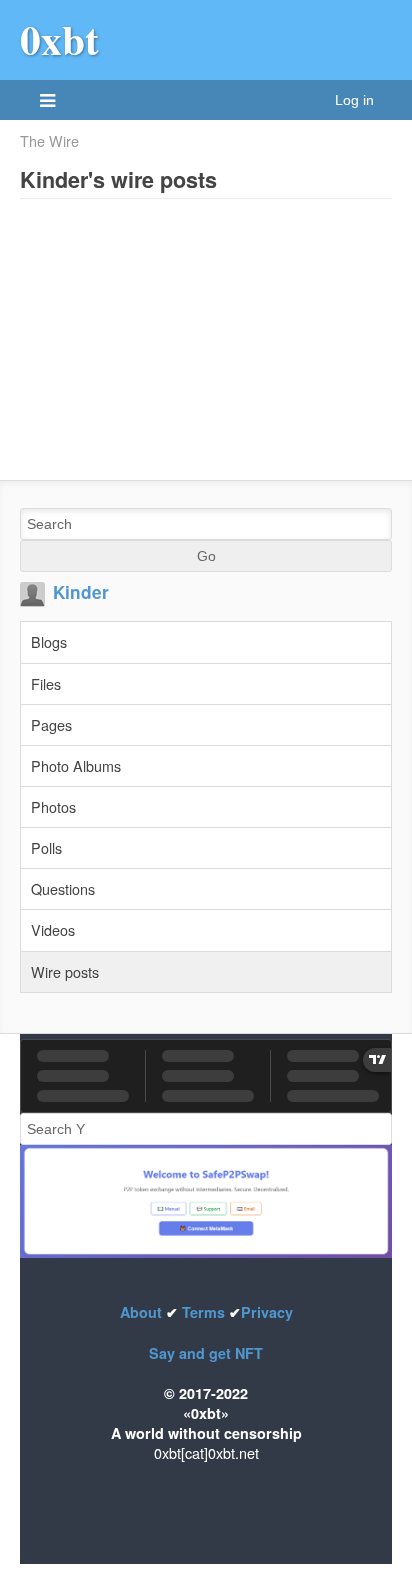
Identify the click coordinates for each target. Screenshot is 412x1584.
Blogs (49, 641)
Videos (53, 929)
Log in (354, 100)
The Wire (49, 141)
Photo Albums (76, 765)
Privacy (267, 1312)
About (143, 1312)
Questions (63, 888)
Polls (46, 847)
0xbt (59, 39)
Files (46, 683)
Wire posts (65, 971)
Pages (51, 724)
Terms (203, 1312)
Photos (53, 806)
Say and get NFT (206, 1353)
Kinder (81, 592)
